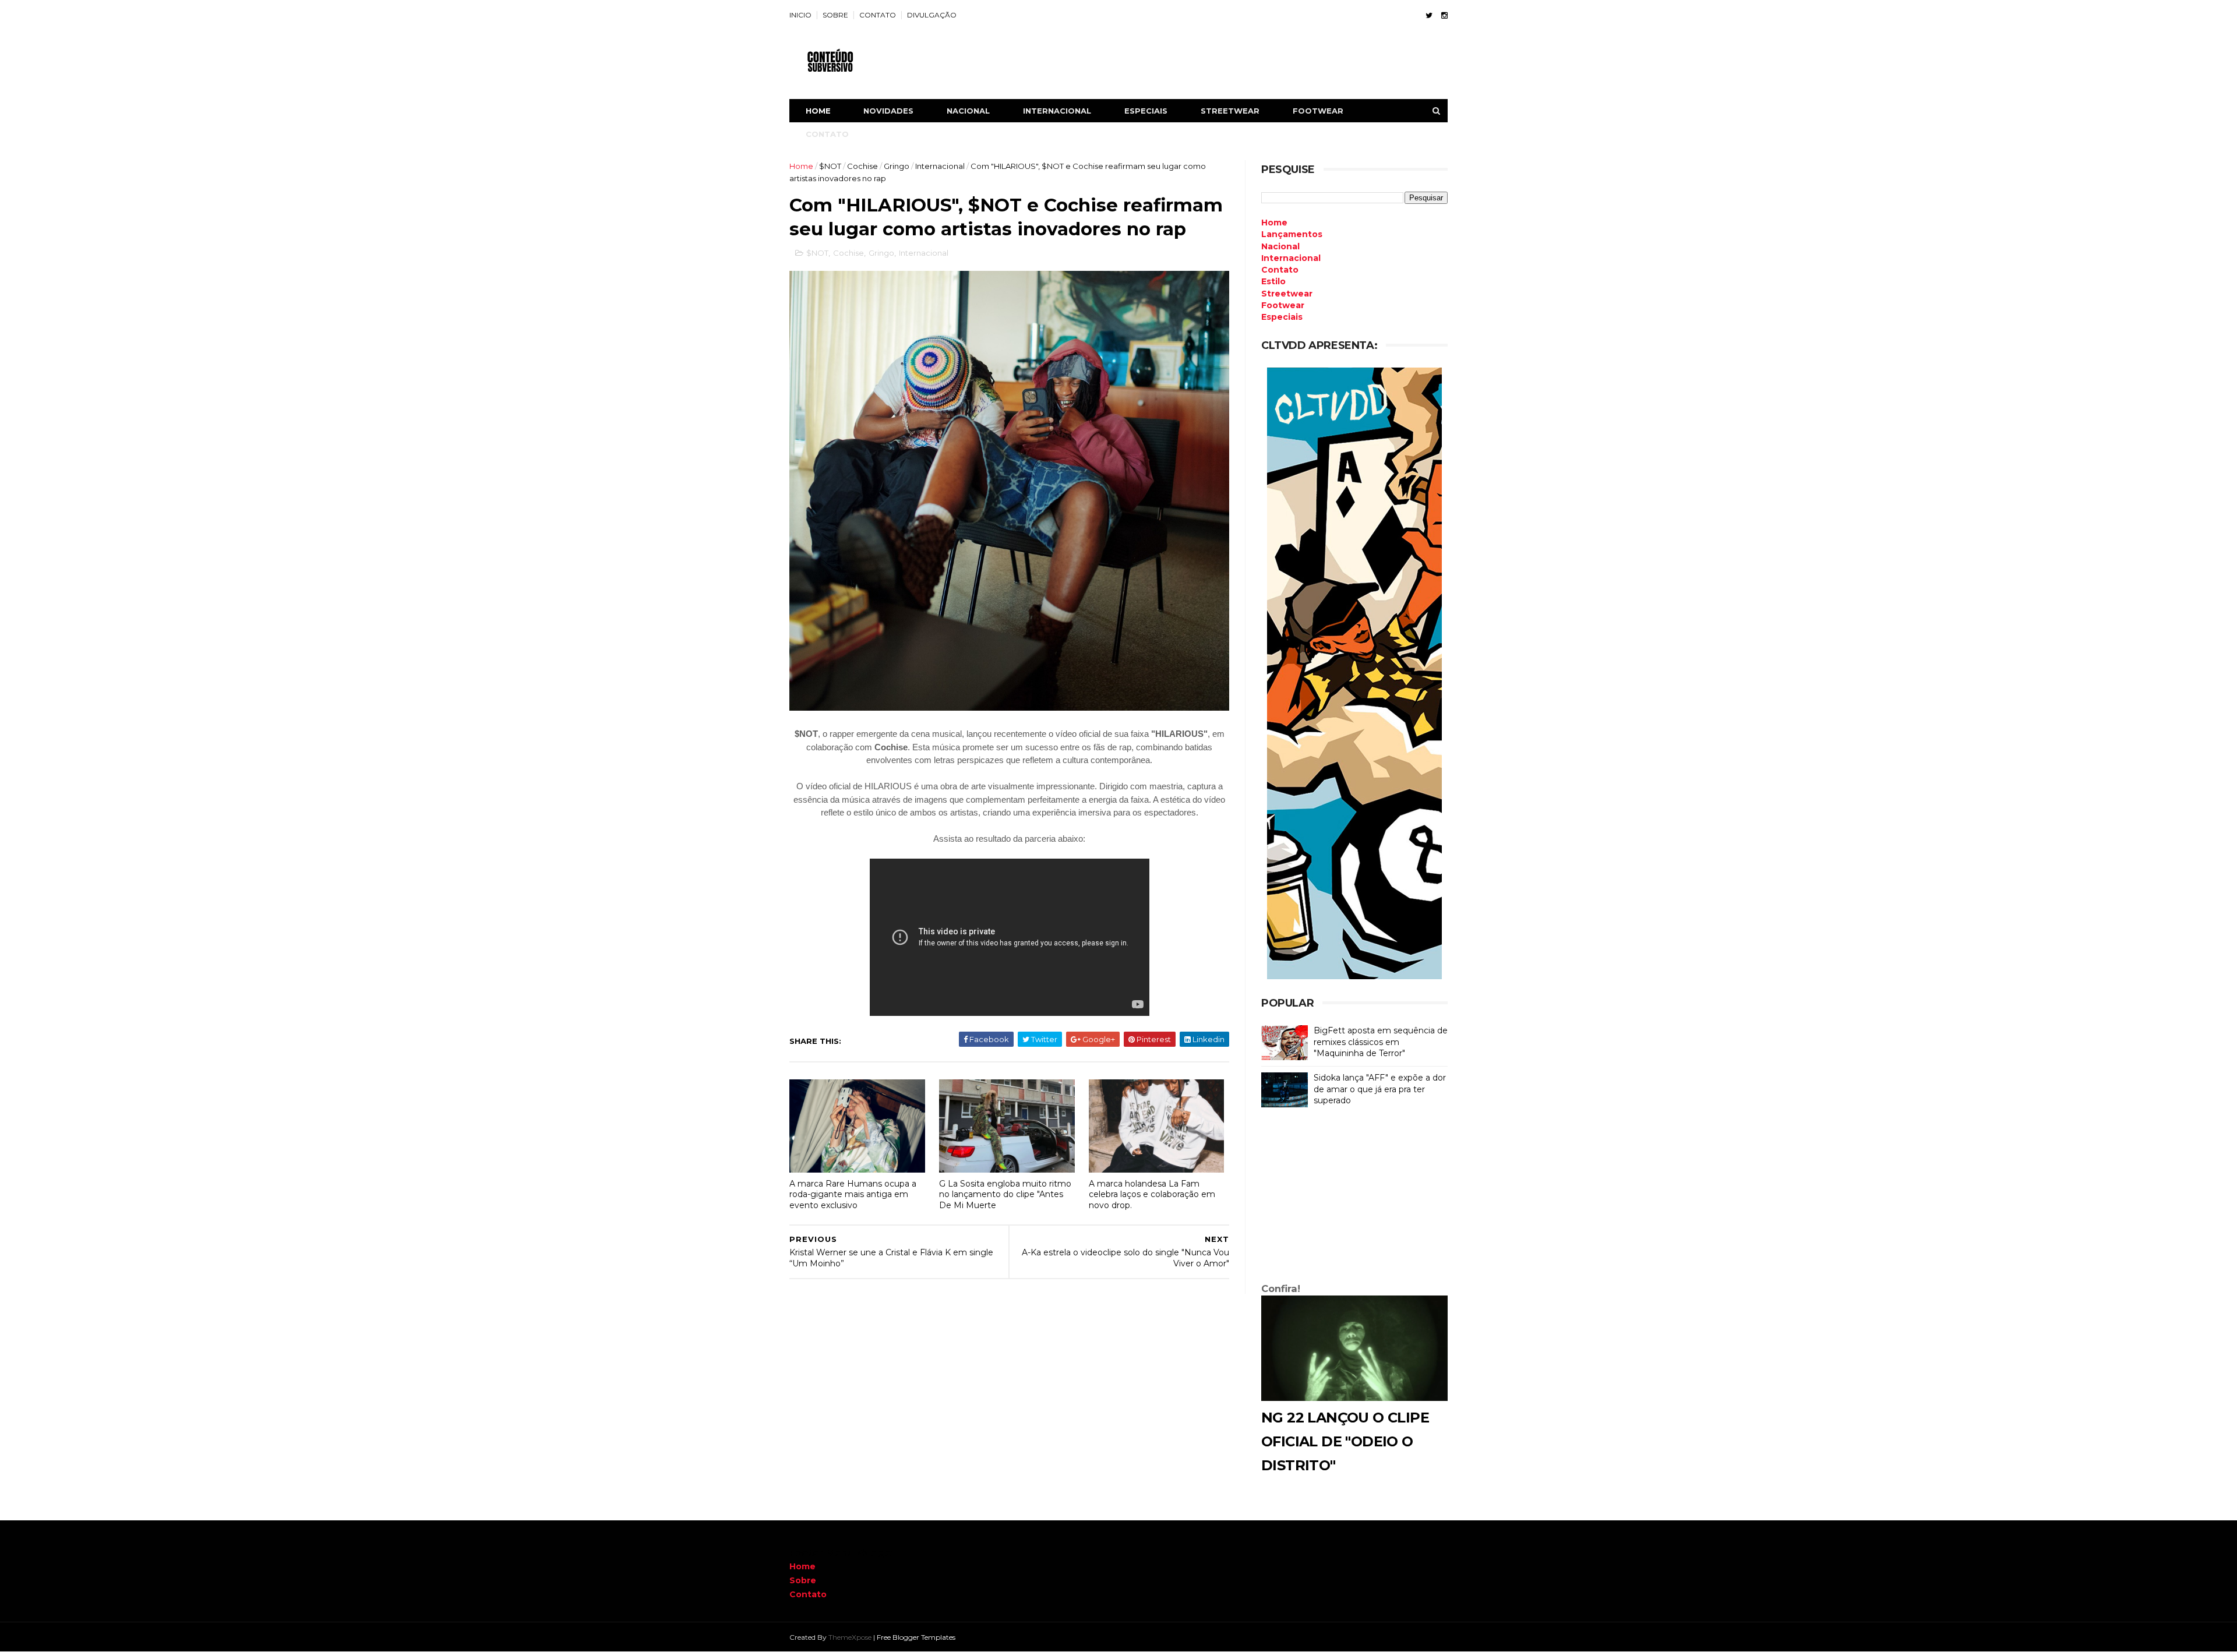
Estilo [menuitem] (1273, 281)
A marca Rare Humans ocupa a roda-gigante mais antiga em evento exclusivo (853, 1194)
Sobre (803, 1580)
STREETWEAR (1230, 111)
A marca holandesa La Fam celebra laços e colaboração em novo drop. (1152, 1194)
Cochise (862, 166)
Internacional (940, 166)
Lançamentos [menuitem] (1292, 234)
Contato (808, 1594)
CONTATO (878, 15)
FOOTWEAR (1318, 111)
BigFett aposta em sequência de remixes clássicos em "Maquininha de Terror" (1381, 1042)
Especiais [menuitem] (1282, 317)
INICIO (800, 15)
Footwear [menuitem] (1283, 305)
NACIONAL (968, 111)
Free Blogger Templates (916, 1637)
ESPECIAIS (1146, 111)
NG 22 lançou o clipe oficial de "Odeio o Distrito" (1345, 1441)
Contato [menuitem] (1280, 270)
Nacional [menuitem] (1280, 246)
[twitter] (1429, 15)
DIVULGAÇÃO (932, 15)
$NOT (830, 166)
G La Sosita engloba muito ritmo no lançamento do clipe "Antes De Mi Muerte (1005, 1194)
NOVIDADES (888, 111)
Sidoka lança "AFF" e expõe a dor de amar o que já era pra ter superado (1380, 1089)
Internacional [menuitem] (1291, 258)
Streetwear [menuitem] (1287, 294)
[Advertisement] (1354, 1198)
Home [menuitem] (1274, 223)
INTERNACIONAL (1057, 111)
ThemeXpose (850, 1637)
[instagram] (1444, 15)
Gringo (897, 166)
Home (818, 111)
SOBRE (835, 15)
